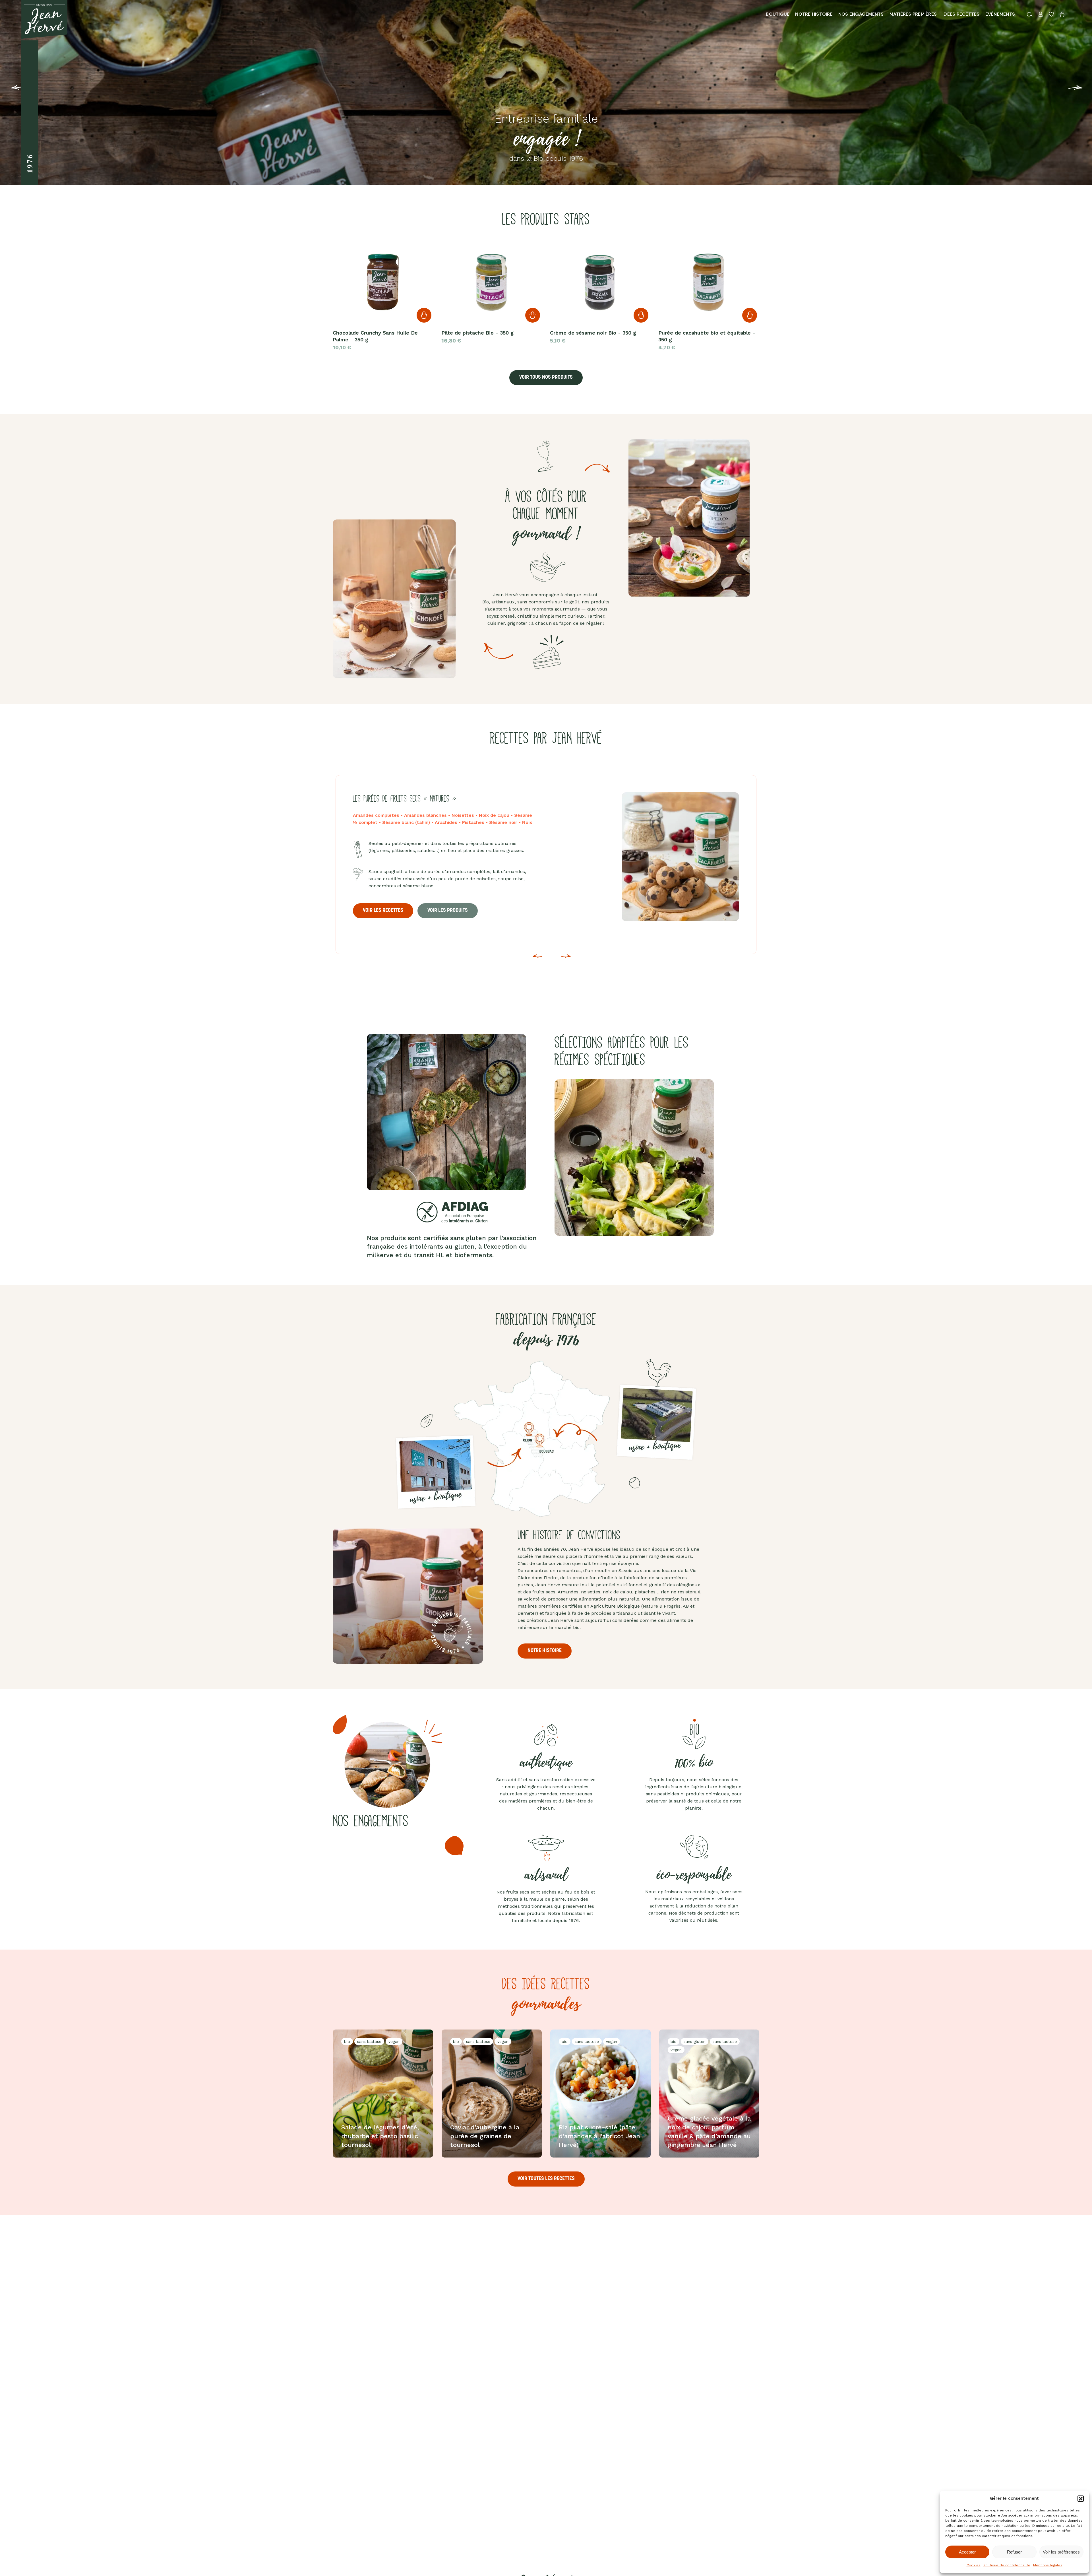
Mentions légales (1048, 2565)
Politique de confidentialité (1007, 2565)
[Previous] (9, 92)
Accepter (967, 2552)
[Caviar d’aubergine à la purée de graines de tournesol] (492, 2094)
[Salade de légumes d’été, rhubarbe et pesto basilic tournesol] (383, 2094)
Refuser (1014, 2552)
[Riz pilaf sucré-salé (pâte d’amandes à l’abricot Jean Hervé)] (600, 2094)
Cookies (974, 2565)
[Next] (566, 960)
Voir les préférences (1061, 2552)
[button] (1081, 2499)
